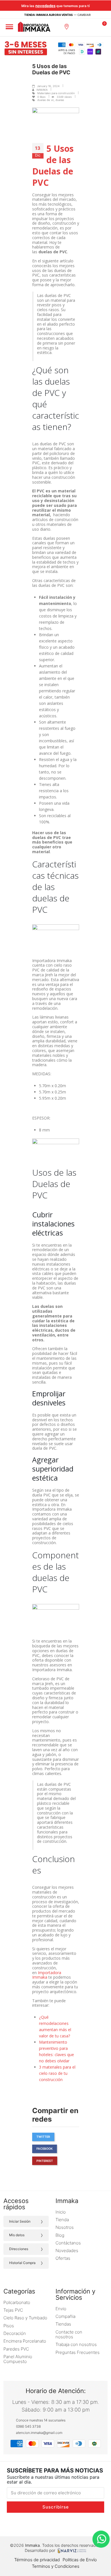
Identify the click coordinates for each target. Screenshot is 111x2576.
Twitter (43, 2137)
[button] (80, 27)
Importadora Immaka (47, 1975)
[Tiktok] (43, 2524)
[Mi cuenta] (92, 27)
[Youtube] (68, 2524)
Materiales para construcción (56, 93)
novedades (45, 6)
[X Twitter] (56, 2524)
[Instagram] (19, 2524)
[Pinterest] (92, 2524)
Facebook (45, 2149)
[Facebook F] (31, 2524)
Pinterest (45, 2161)
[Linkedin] (80, 2524)
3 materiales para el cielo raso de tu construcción (57, 2073)
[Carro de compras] (102, 26)
